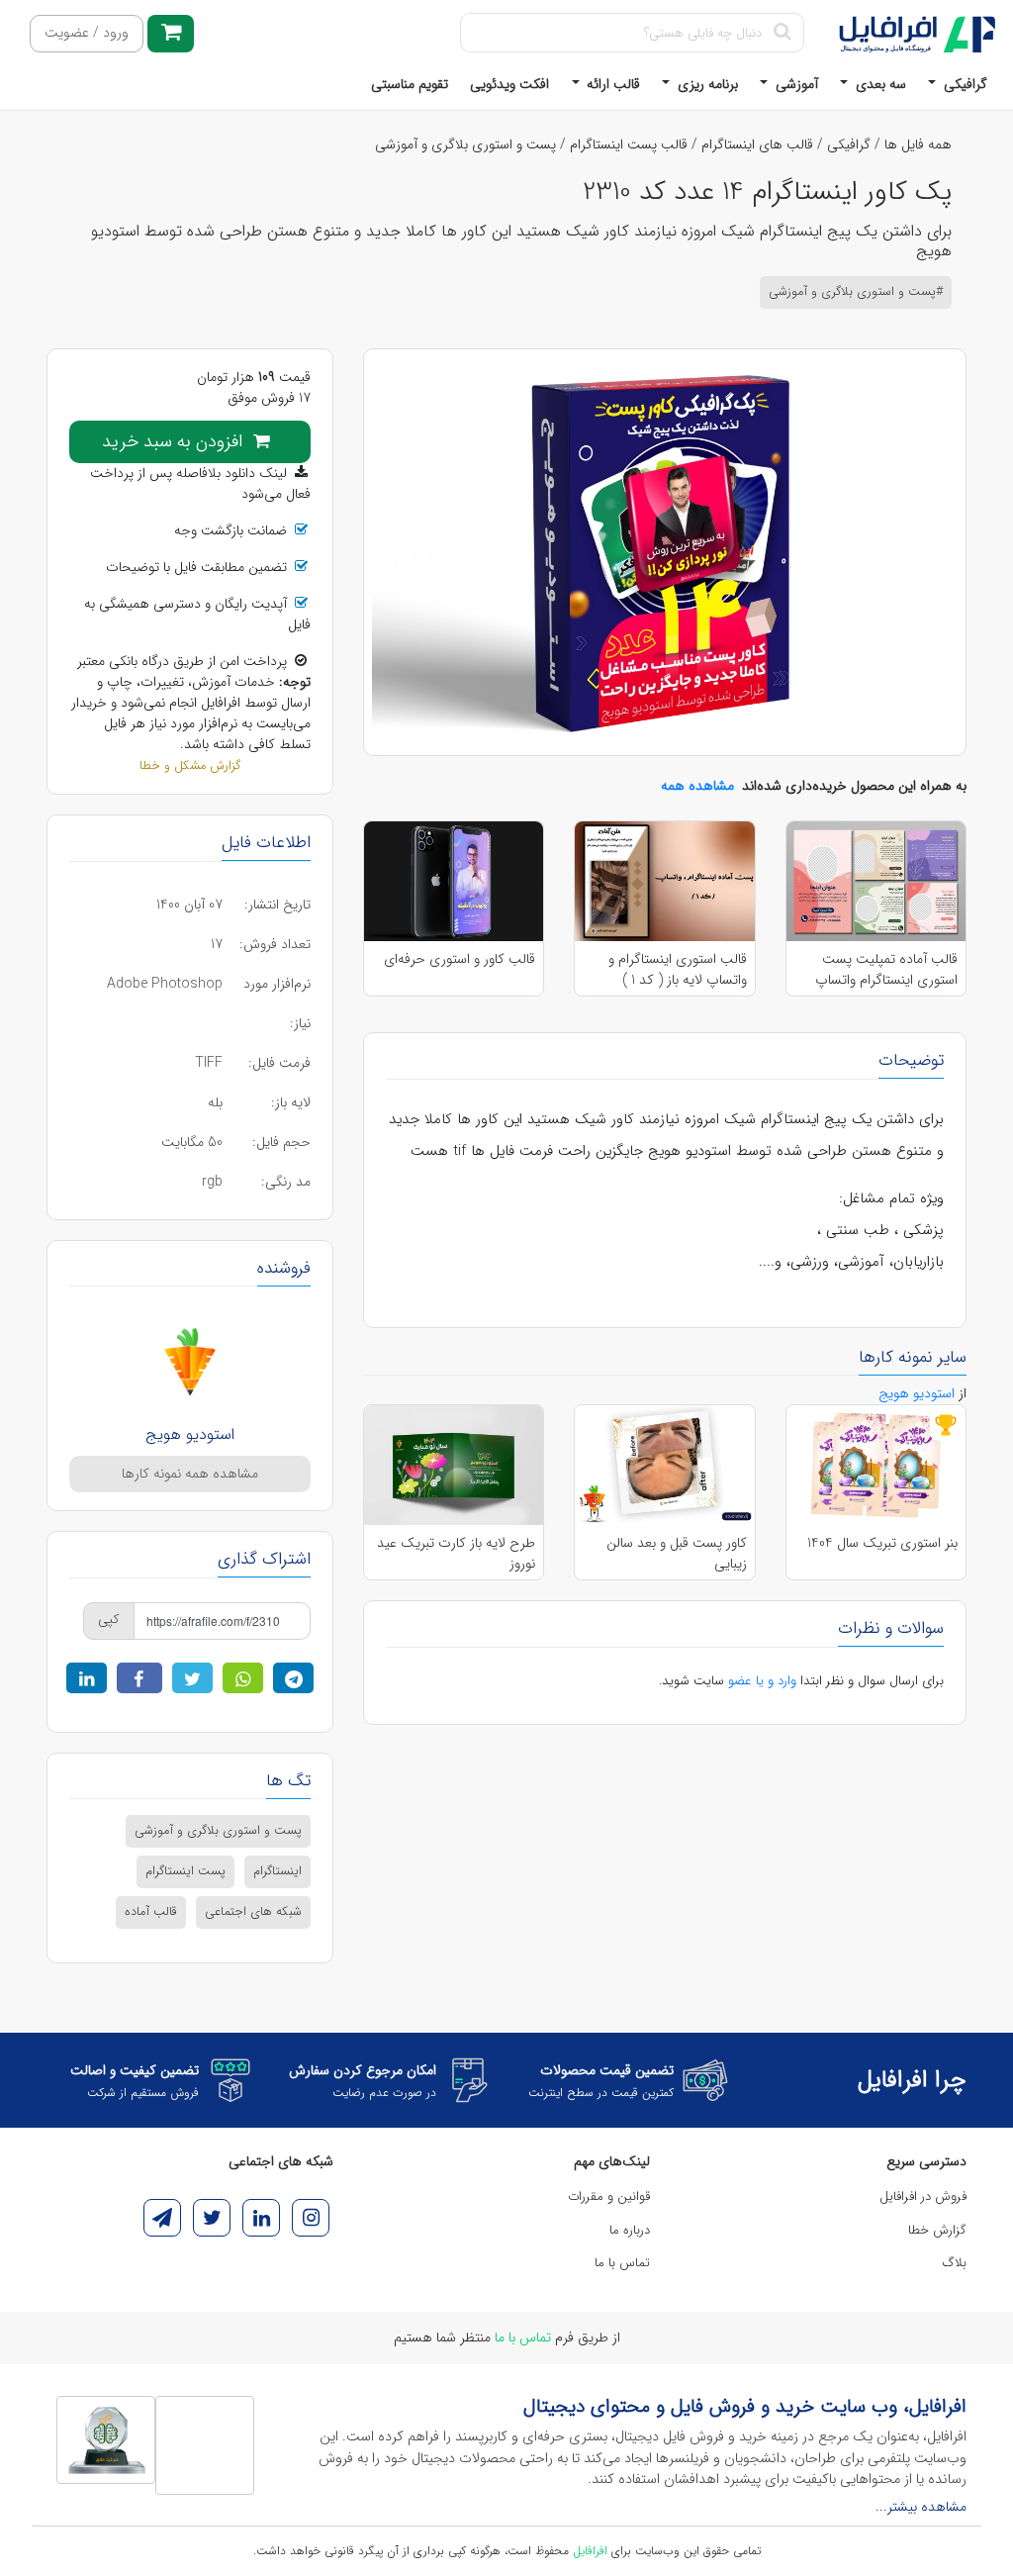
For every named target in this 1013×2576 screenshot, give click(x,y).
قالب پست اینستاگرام (629, 144)
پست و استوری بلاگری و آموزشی (465, 144)
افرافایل (590, 2551)
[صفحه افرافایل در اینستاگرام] (311, 2218)
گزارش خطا (937, 2230)
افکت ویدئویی (509, 84)
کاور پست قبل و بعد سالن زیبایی (676, 1553)
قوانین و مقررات (609, 2196)
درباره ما (630, 2230)
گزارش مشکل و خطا (190, 766)
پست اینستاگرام (185, 1871)
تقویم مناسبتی (410, 84)
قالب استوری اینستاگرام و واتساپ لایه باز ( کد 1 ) (677, 969)
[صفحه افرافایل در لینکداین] (261, 2218)
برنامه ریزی (706, 84)
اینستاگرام (277, 1871)
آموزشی (795, 84)
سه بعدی (879, 84)
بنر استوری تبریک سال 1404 (882, 1543)
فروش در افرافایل (923, 2196)
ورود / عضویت (87, 33)
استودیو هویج (190, 1434)
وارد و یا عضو (762, 1681)
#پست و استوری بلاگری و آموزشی (856, 292)
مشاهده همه (697, 786)
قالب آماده (151, 1912)
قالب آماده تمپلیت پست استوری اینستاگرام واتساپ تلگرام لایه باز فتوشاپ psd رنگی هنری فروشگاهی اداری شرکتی (879, 969)
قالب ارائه (611, 84)
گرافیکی (964, 84)
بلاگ (955, 2263)
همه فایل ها (918, 144)
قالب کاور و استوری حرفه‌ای (460, 959)
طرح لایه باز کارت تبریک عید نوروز (456, 1553)
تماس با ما (622, 2263)
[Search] (782, 33)
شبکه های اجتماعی (253, 1912)
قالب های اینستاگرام (757, 144)
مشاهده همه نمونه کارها (190, 1474)
